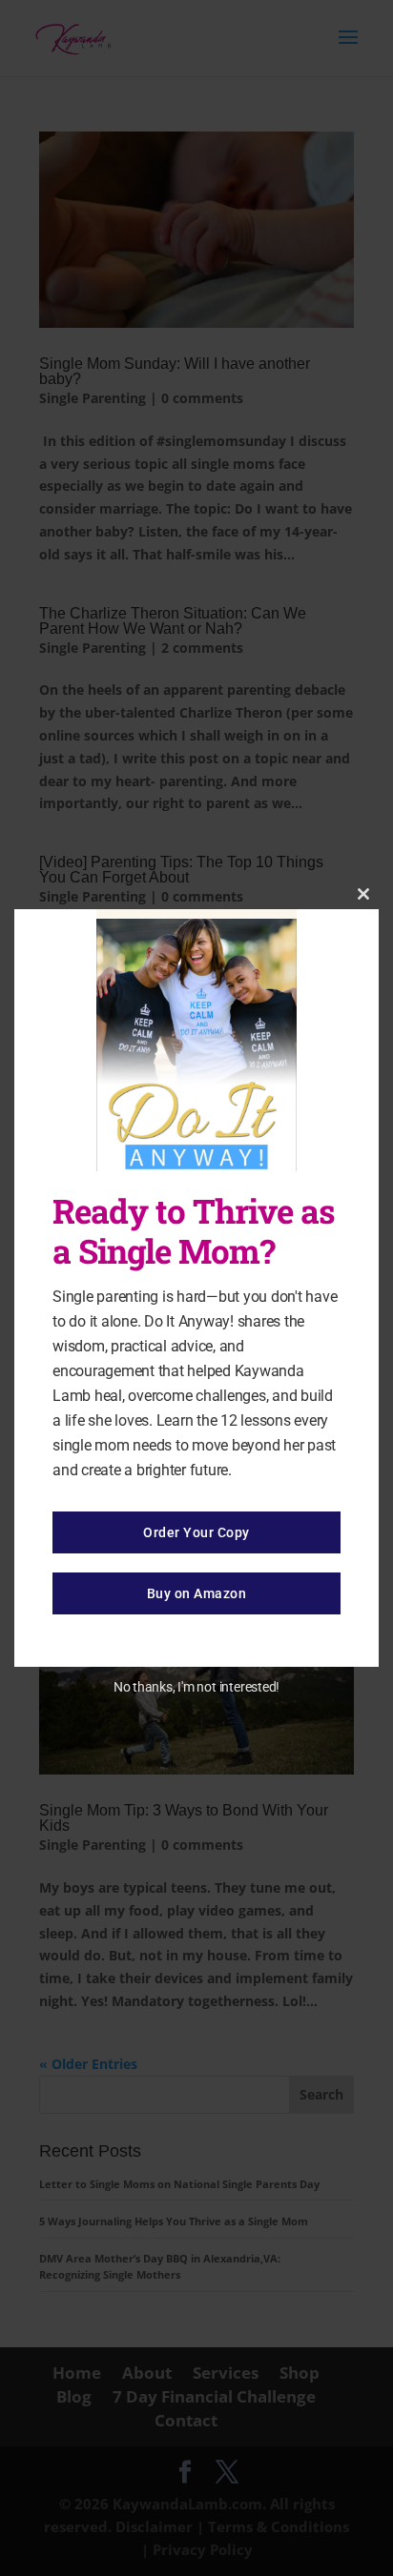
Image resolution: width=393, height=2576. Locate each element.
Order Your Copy (196, 1532)
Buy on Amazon (197, 1593)
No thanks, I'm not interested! (196, 1687)
